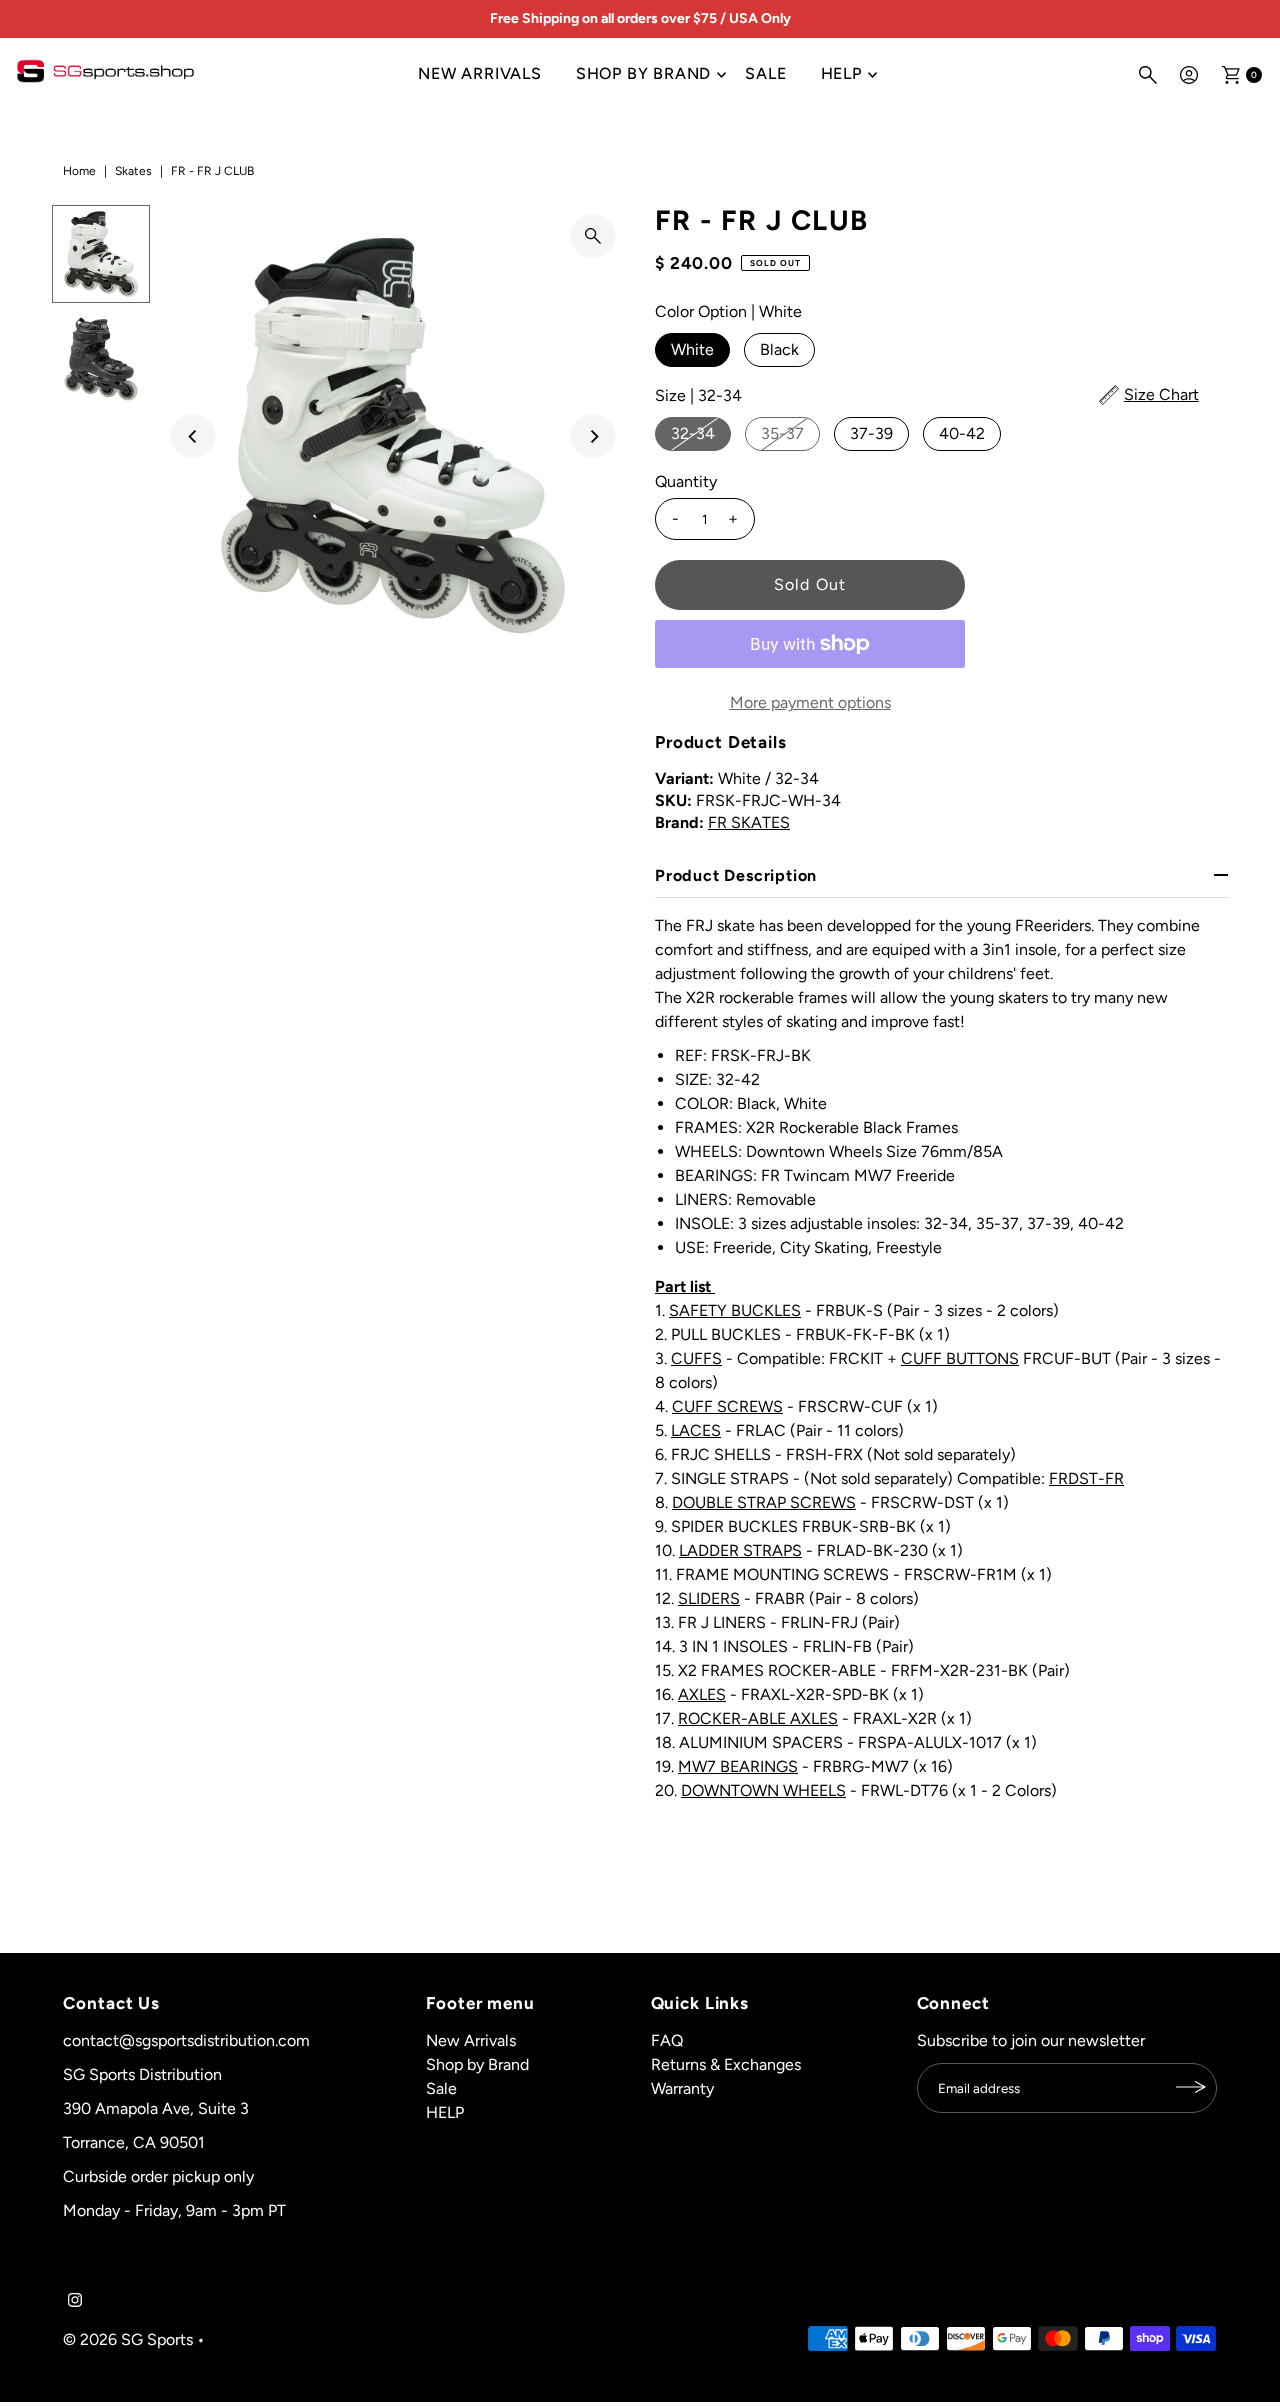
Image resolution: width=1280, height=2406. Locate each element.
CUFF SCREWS (727, 1406)
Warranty (682, 2087)
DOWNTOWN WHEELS (763, 1790)
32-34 (693, 433)
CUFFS (696, 1358)
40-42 (962, 433)
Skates (133, 171)
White (692, 349)
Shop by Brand (643, 73)
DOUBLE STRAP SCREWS (764, 1502)
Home (79, 171)
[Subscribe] (1192, 2087)
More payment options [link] (810, 702)
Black (779, 349)
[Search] (1148, 75)
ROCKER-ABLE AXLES (758, 1718)
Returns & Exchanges (726, 2063)
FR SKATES (749, 822)
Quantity (686, 481)
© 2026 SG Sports (128, 2338)
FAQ (667, 2039)
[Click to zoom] (593, 236)
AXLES (702, 1694)
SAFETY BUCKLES (735, 1310)
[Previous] (193, 436)
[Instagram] (75, 2302)
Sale (765, 73)
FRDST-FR (1086, 1478)
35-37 (782, 433)
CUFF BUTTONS (960, 1358)
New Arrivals (480, 73)
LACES (696, 1430)
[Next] (593, 436)
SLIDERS (709, 1598)
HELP (841, 73)
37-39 (871, 433)
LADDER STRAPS (740, 1550)
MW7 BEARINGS (738, 1766)
